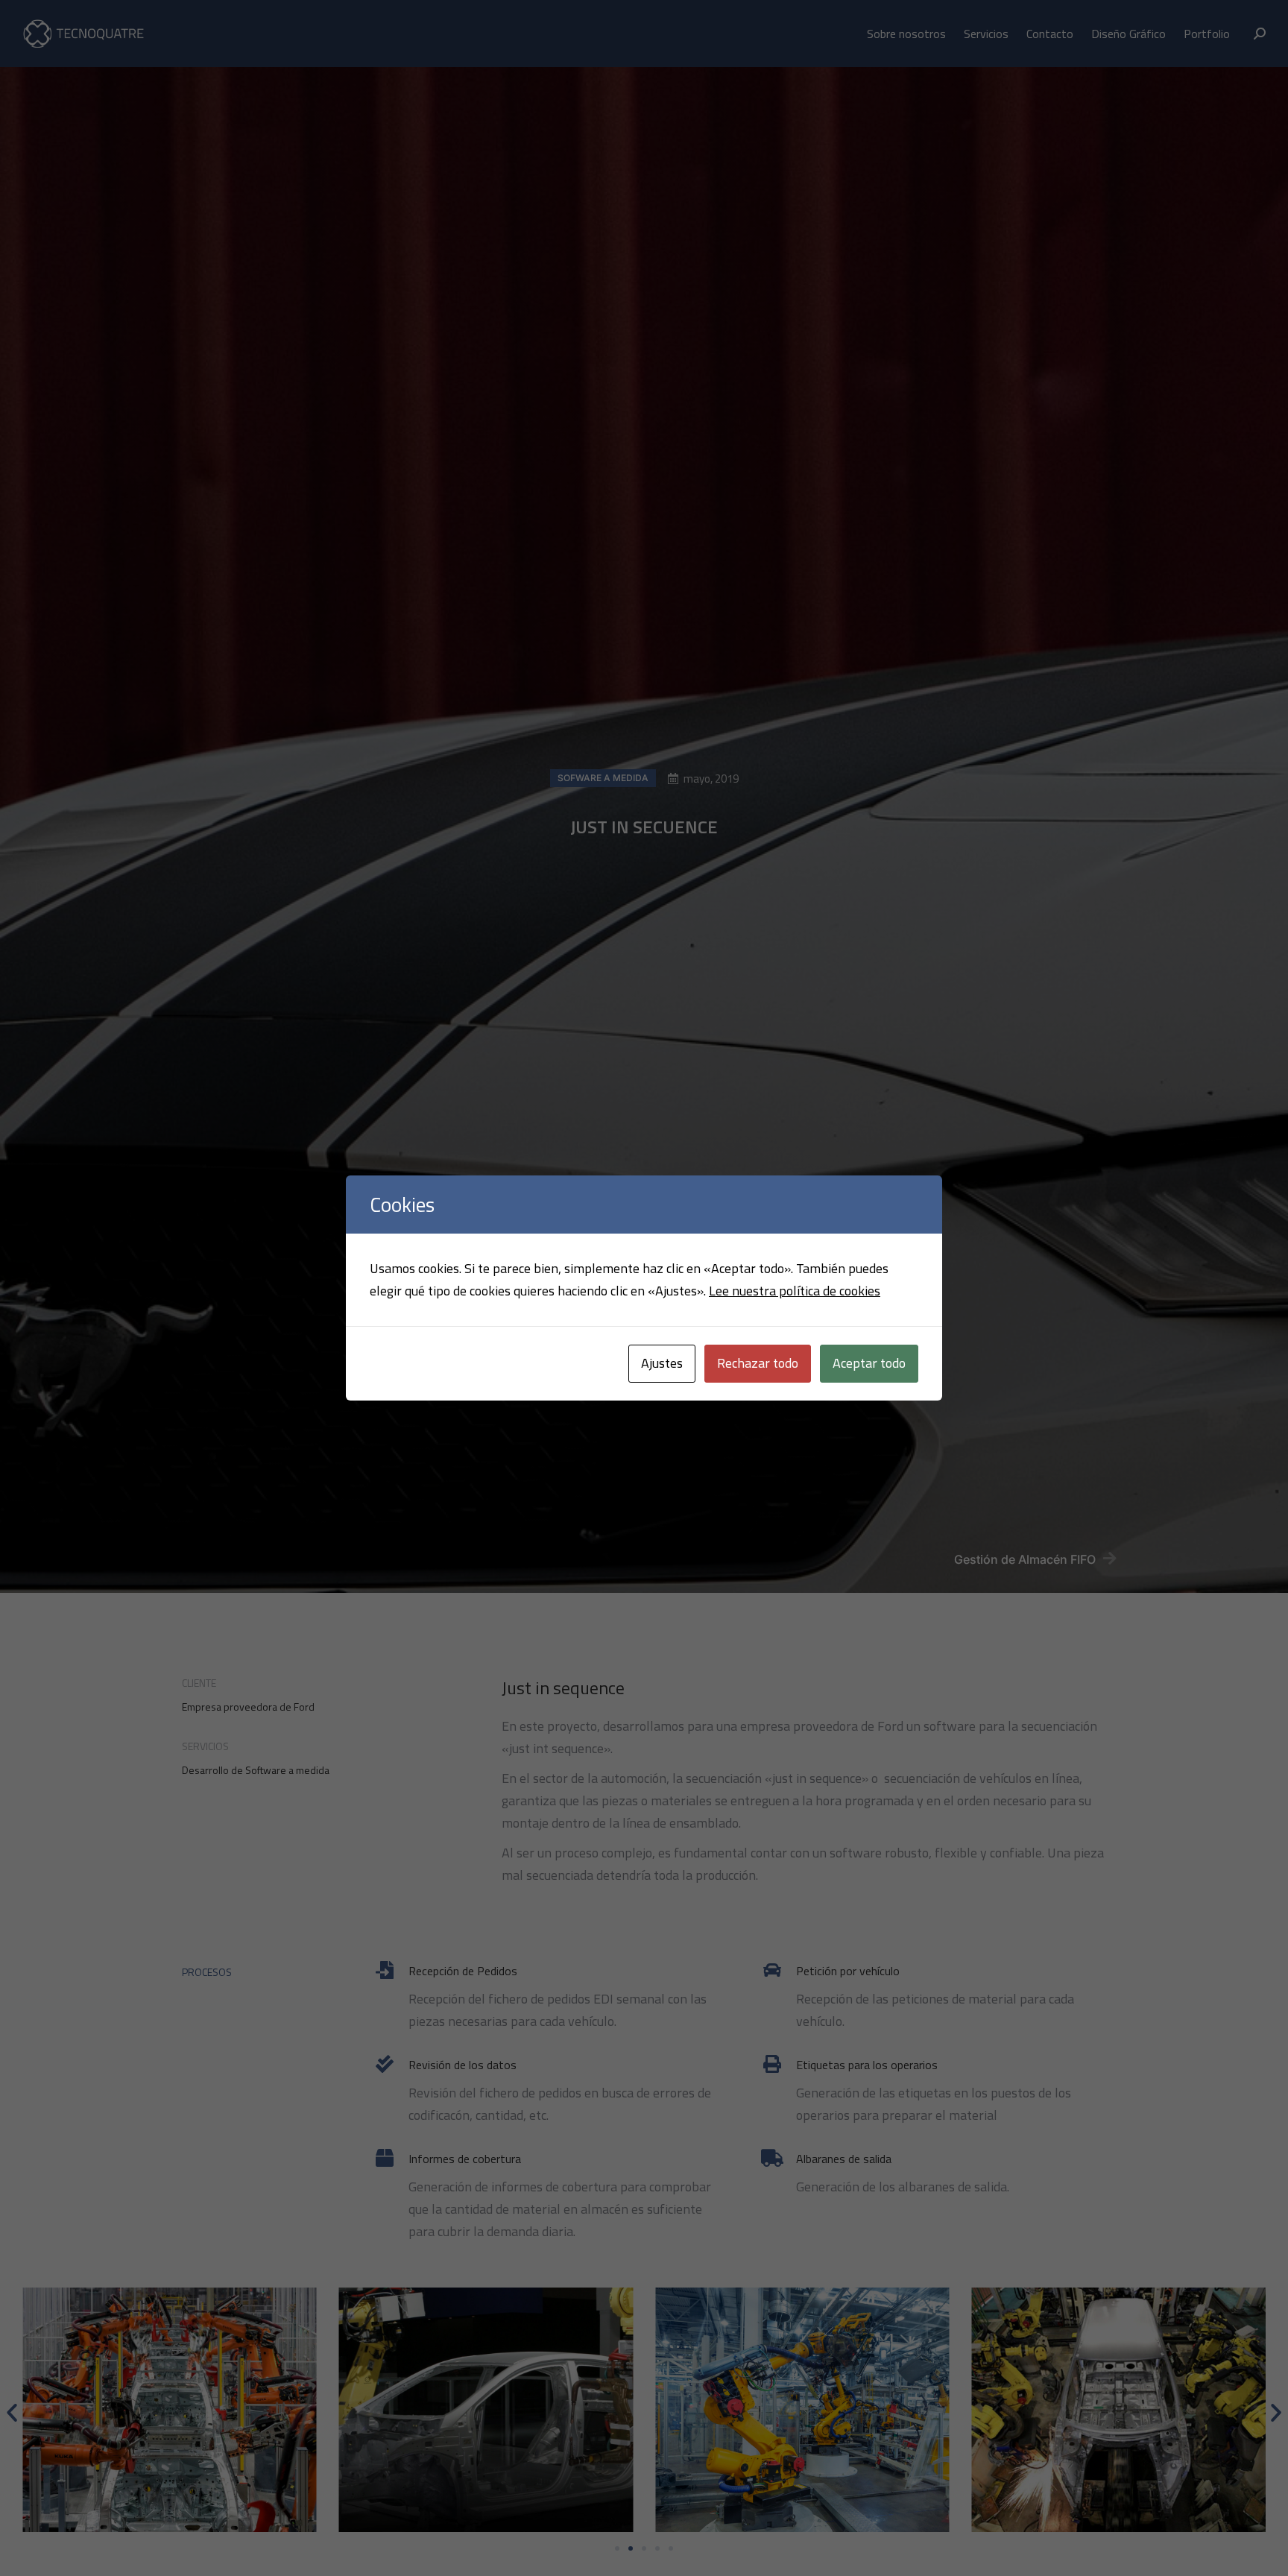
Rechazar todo (758, 1363)
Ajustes (662, 1363)
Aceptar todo (869, 1363)
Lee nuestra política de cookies (795, 1291)
